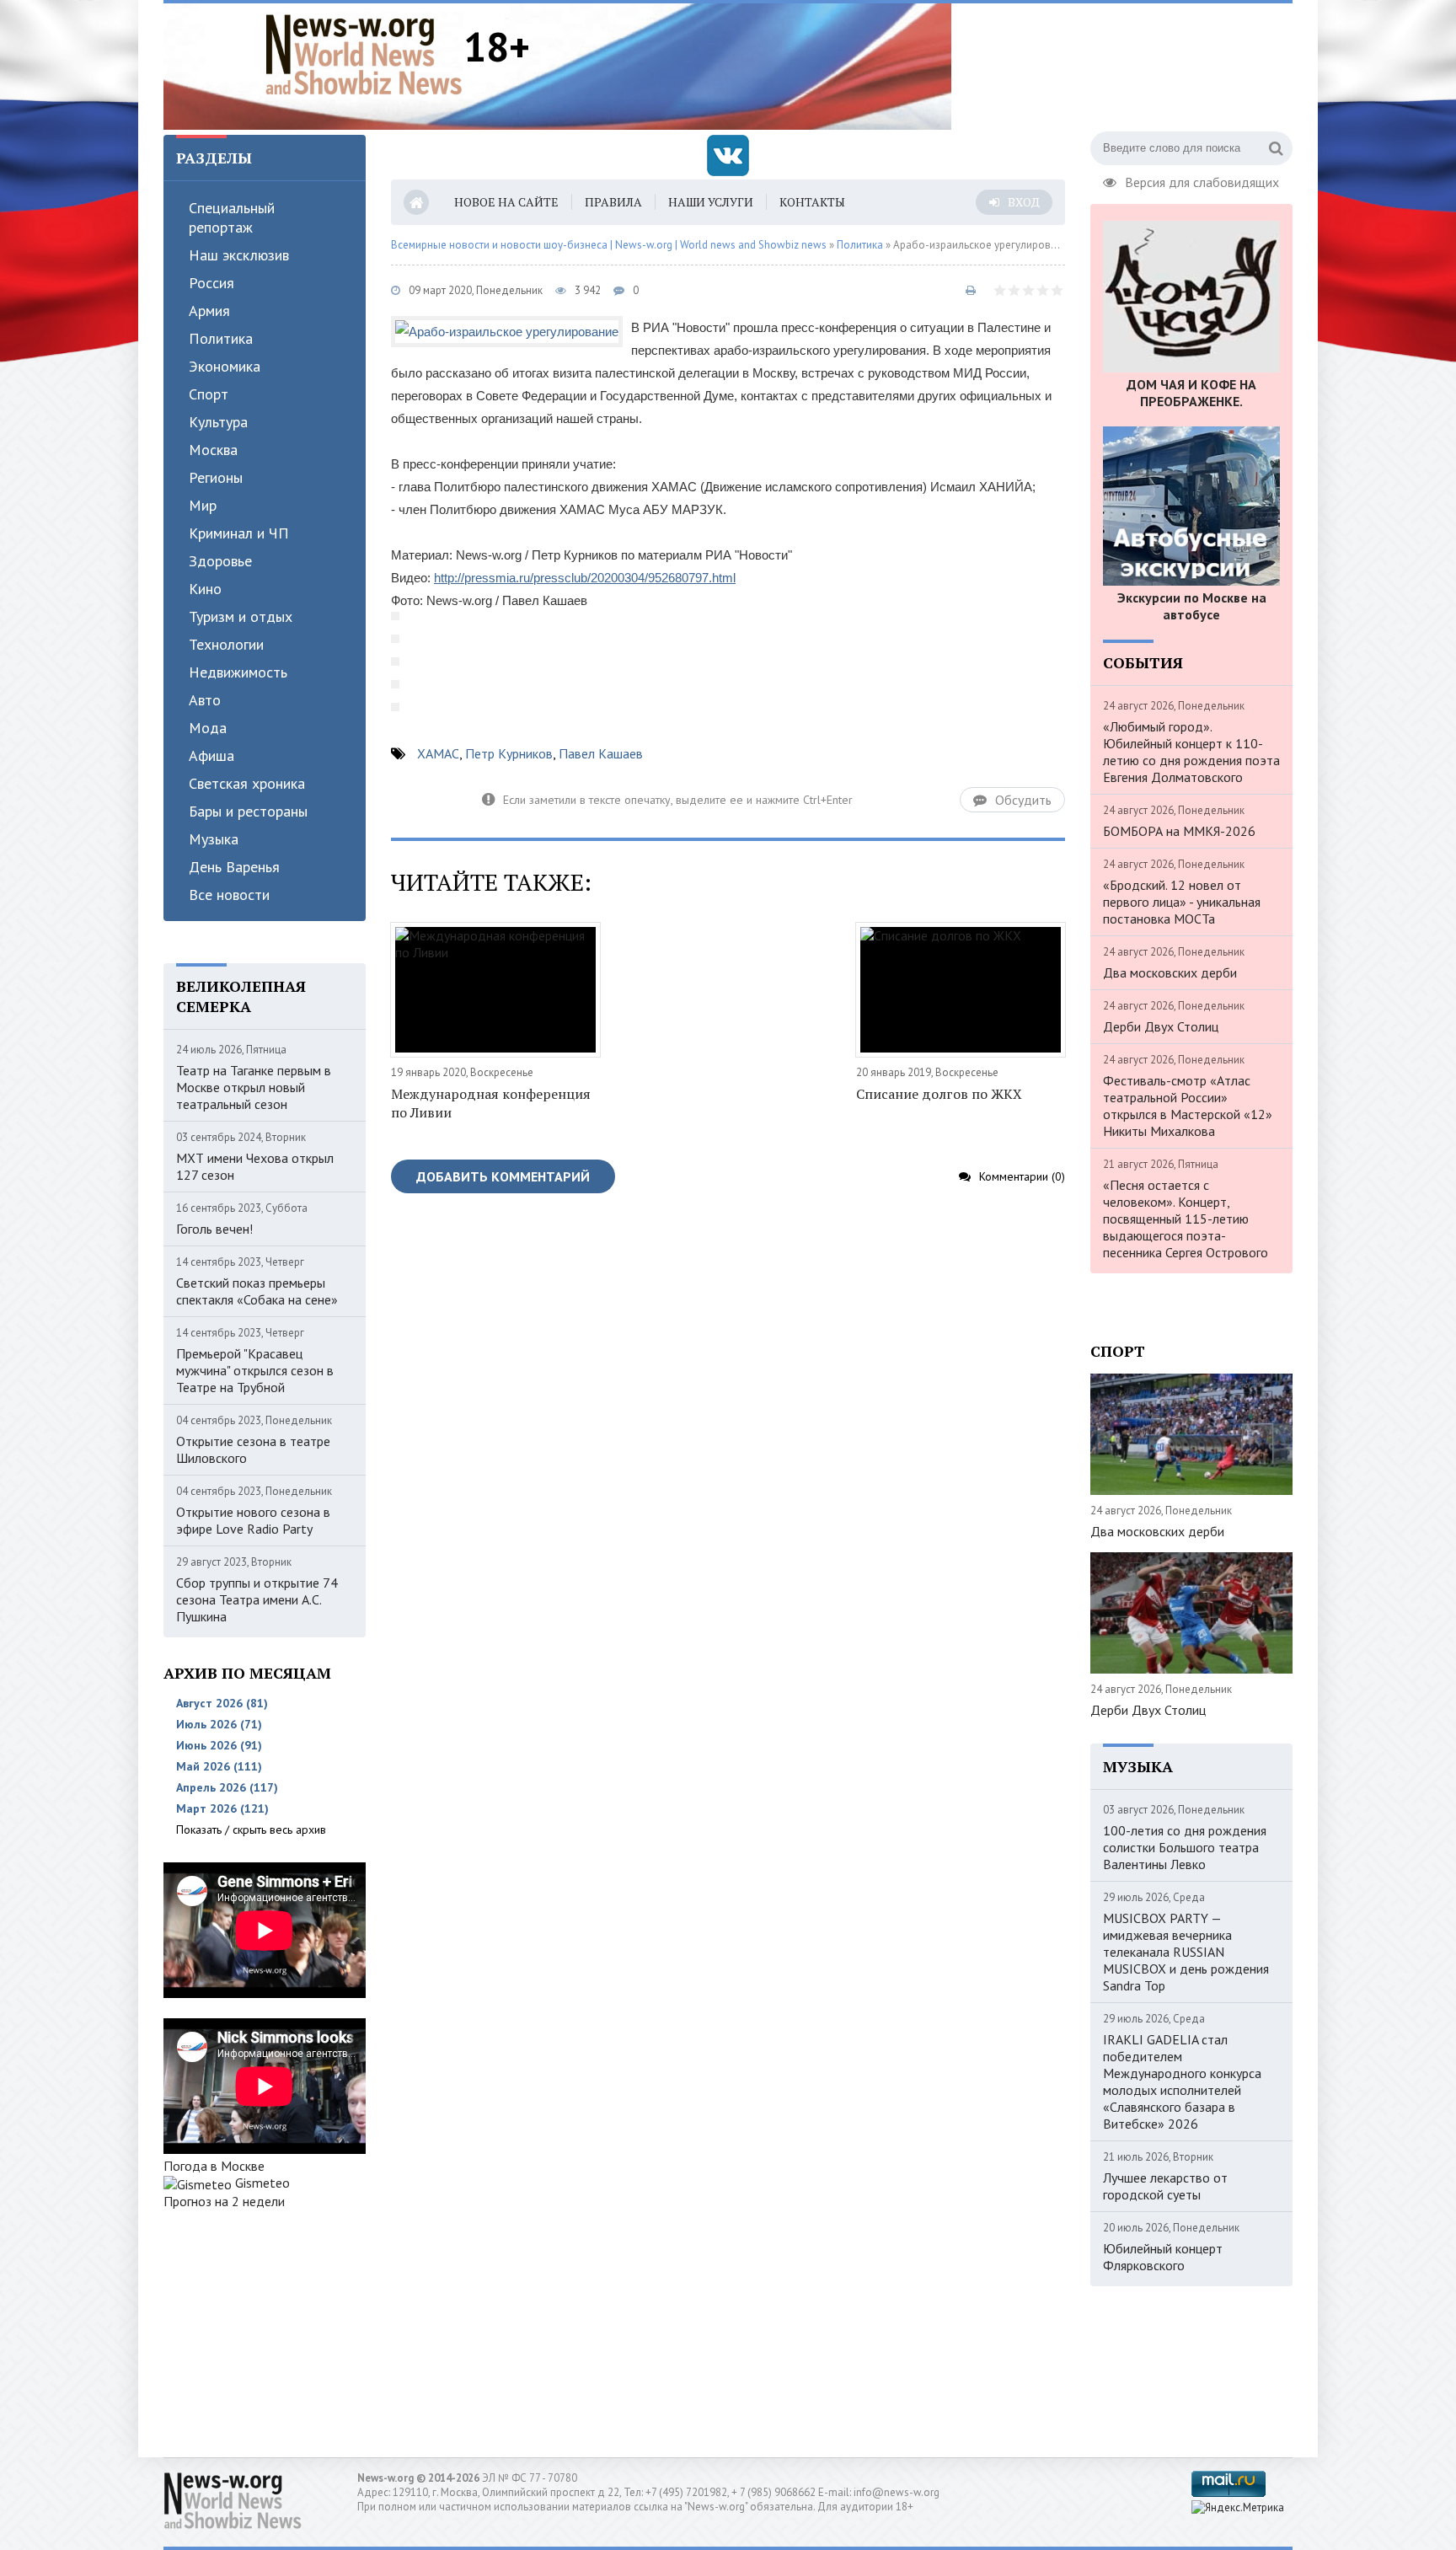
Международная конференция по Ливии (491, 1103)
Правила (613, 202)
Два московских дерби (1170, 972)
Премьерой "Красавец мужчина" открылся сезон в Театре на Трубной (255, 1370)
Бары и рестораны (248, 811)
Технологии (226, 644)
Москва (213, 450)
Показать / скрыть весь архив (251, 1829)
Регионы (216, 477)
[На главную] (364, 54)
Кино (205, 589)
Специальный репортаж (232, 217)
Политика (221, 338)
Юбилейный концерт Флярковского (1163, 2257)
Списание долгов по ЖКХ (939, 1094)
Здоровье (220, 561)
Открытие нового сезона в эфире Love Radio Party (253, 1520)
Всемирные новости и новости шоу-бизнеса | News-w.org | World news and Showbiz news (609, 245)
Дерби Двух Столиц (1161, 1026)
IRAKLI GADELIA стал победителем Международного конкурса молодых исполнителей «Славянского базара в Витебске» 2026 (1182, 2081)
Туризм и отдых (241, 616)
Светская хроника (247, 783)
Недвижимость (238, 672)
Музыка (214, 839)
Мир (203, 505)
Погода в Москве (214, 2166)
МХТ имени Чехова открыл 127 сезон (255, 1166)
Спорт (209, 394)
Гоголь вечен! (214, 1229)
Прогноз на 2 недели (224, 2201)
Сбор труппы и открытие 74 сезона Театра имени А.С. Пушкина (257, 1599)
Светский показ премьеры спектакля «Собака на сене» (257, 1291)
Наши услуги (711, 202)
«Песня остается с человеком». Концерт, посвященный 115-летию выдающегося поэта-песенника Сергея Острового (1186, 1219)
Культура (218, 422)
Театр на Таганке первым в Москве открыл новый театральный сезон (254, 1087)
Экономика (225, 366)
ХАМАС (438, 753)
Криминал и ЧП (239, 533)
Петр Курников (509, 753)
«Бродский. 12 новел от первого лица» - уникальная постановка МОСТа (1182, 902)
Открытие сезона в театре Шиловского (253, 1449)
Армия (209, 311)
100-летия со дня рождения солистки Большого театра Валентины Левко (1185, 1847)
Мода (208, 728)
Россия (211, 283)
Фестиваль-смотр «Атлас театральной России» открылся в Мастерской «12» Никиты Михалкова (1188, 1106)
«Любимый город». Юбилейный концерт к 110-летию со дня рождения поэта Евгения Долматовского (1191, 752)
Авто (205, 700)
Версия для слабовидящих (1202, 180)
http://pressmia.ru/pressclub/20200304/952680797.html (585, 578)
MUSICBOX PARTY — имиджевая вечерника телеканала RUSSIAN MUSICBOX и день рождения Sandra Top (1186, 1952)
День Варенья (234, 867)
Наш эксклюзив (239, 255)
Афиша (211, 755)
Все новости (229, 895)
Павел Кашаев (601, 753)
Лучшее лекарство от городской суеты (1165, 2186)
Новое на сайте (506, 202)
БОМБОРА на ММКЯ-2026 (1179, 831)
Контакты (812, 202)
